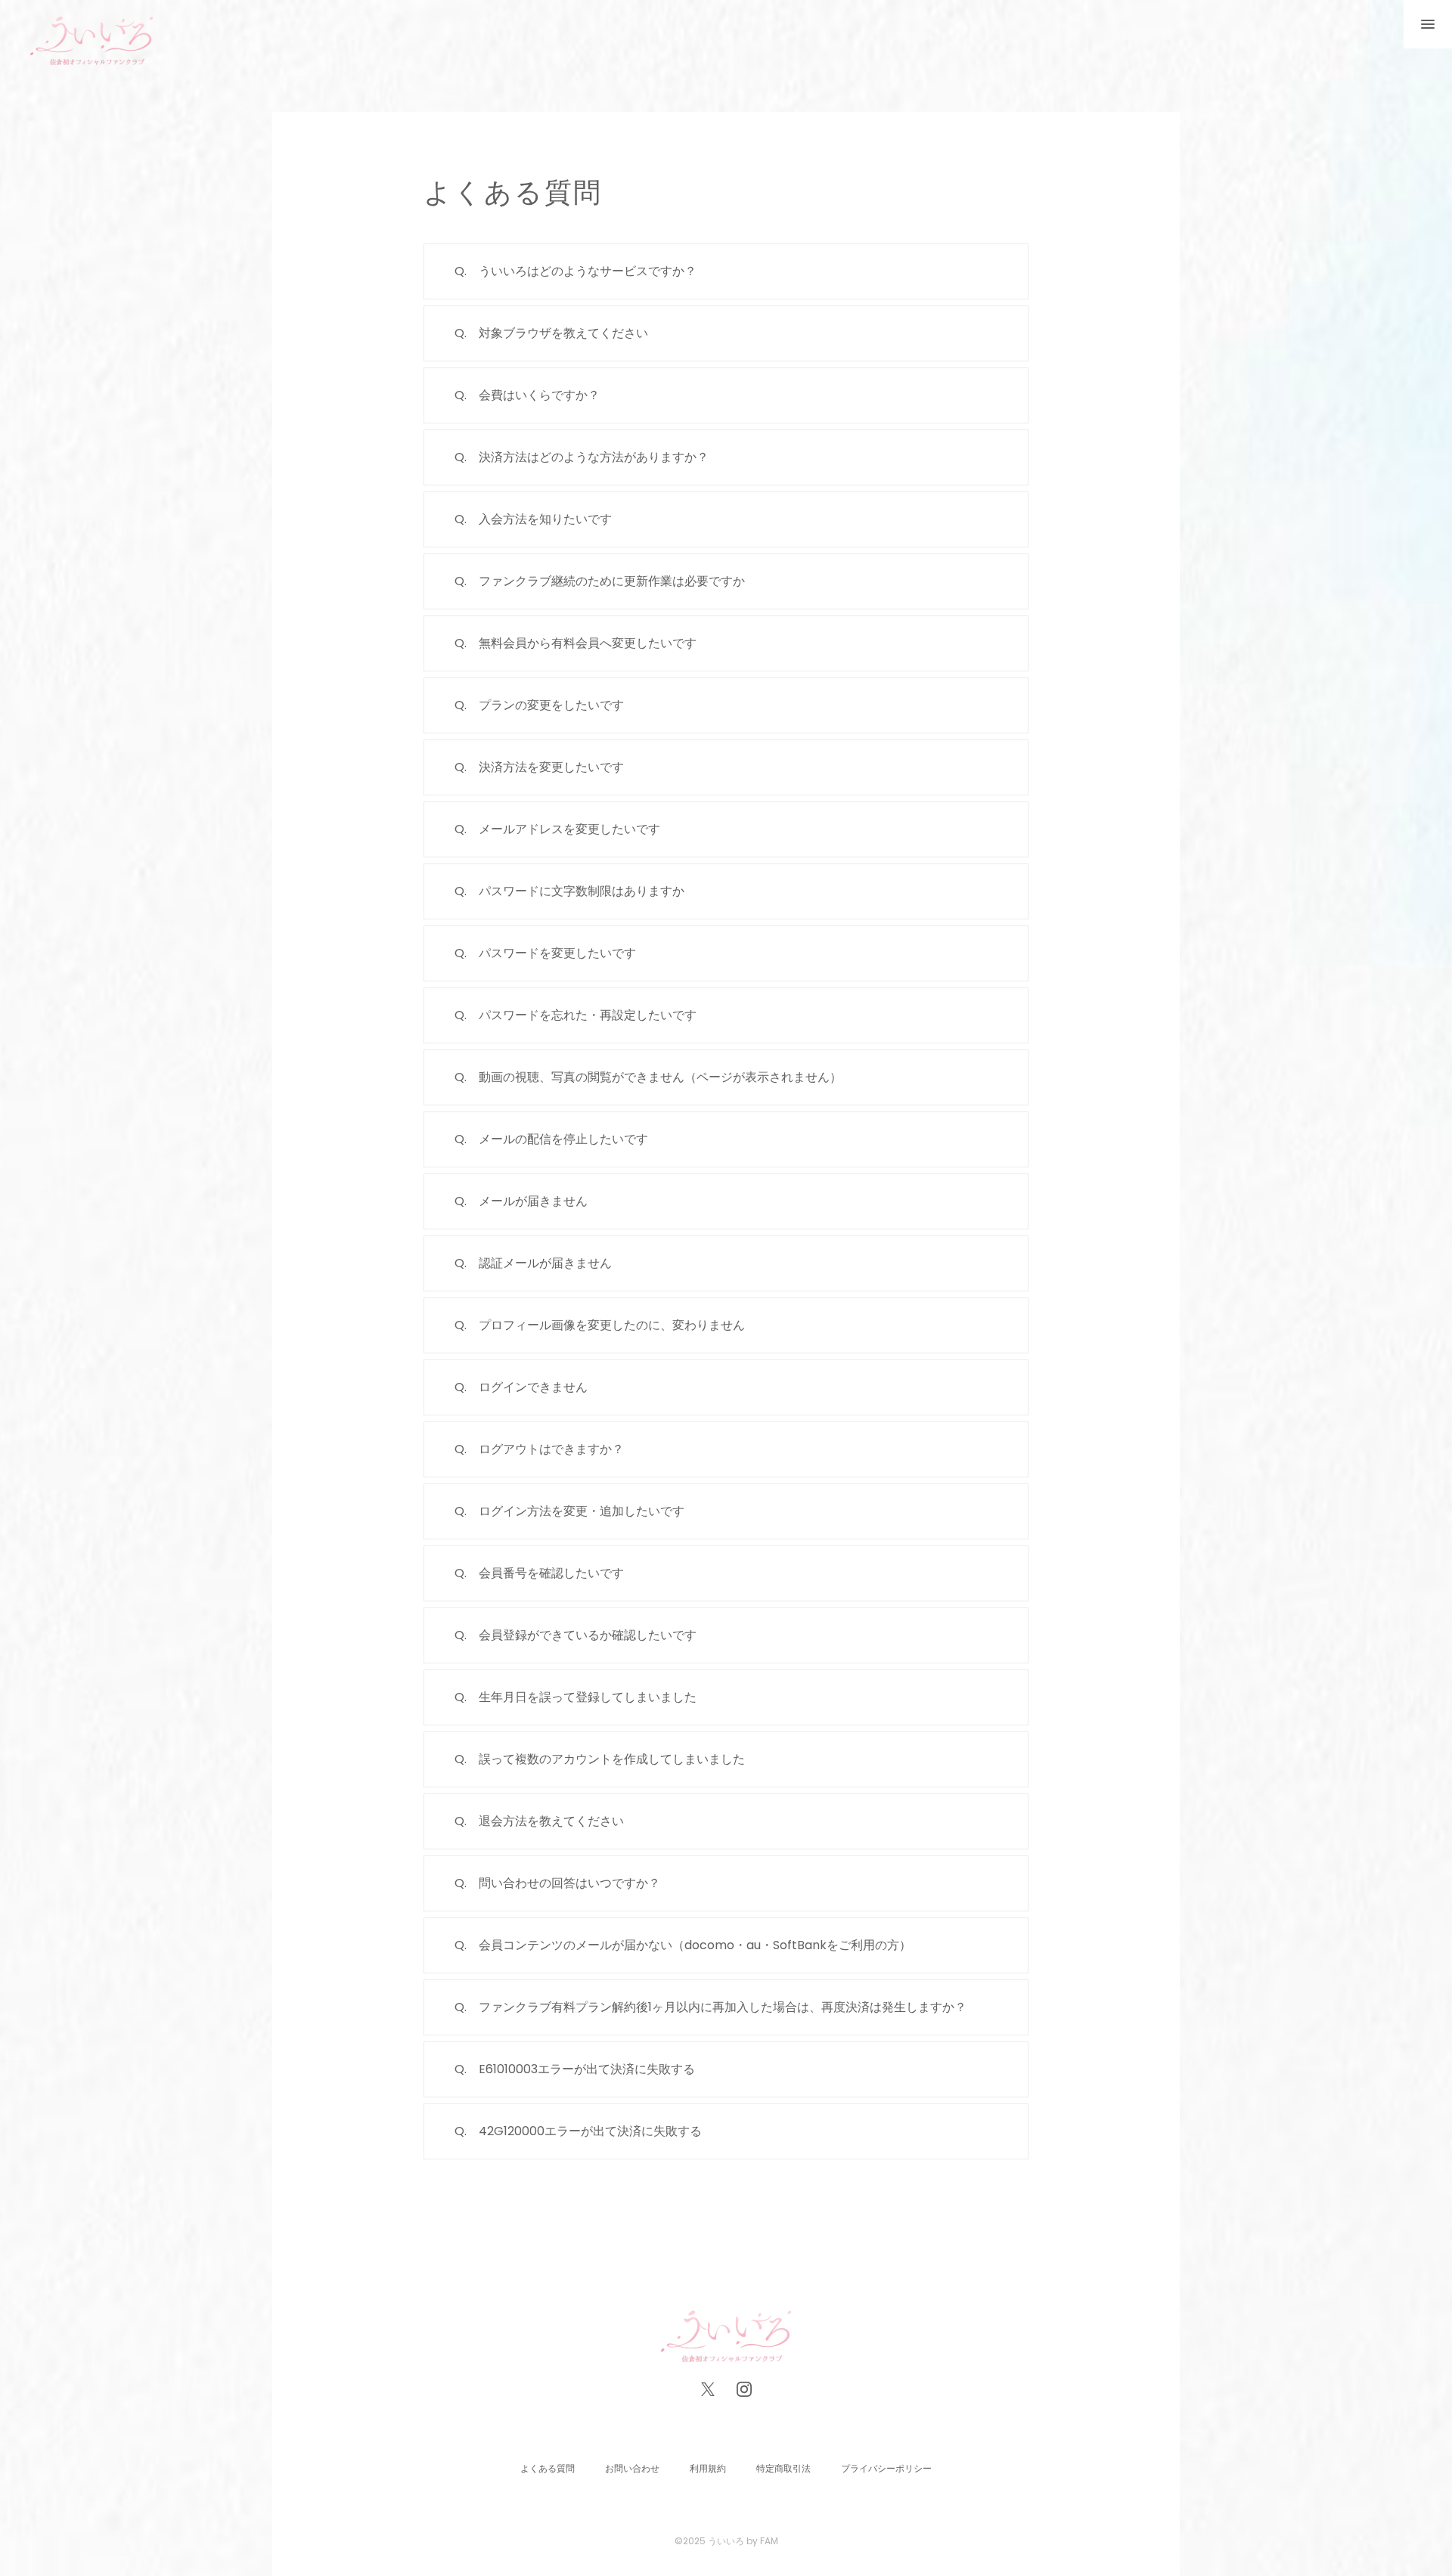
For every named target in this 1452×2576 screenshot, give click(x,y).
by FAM (762, 2541)
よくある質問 (548, 2468)
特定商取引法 (783, 2468)
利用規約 (708, 2468)
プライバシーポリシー (886, 2468)
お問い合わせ (632, 2468)
